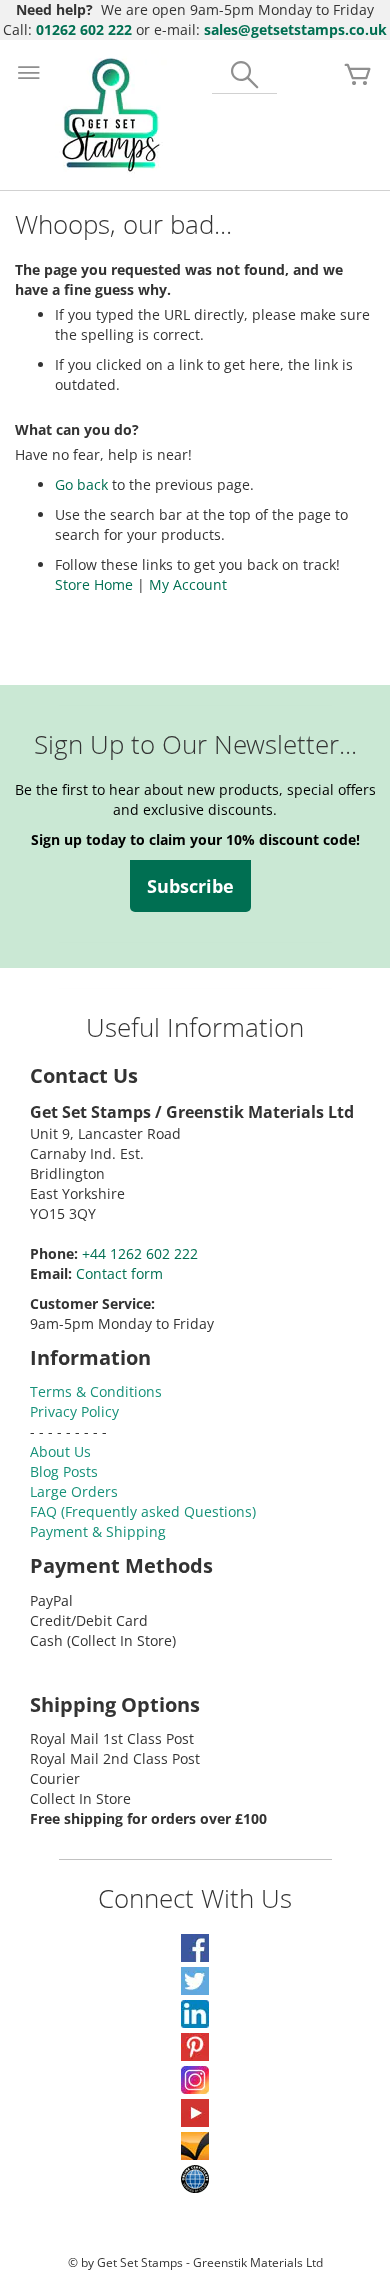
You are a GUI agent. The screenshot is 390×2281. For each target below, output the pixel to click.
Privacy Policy (74, 1411)
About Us (60, 1451)
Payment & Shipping (98, 1531)
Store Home (94, 584)
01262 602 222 (84, 29)
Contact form (119, 1273)
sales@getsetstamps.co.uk (295, 29)
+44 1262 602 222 (140, 1253)
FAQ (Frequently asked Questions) (143, 1511)
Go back (81, 484)
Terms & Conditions (96, 1391)
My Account (188, 584)
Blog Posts (64, 1471)
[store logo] (111, 115)
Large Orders (74, 1491)
